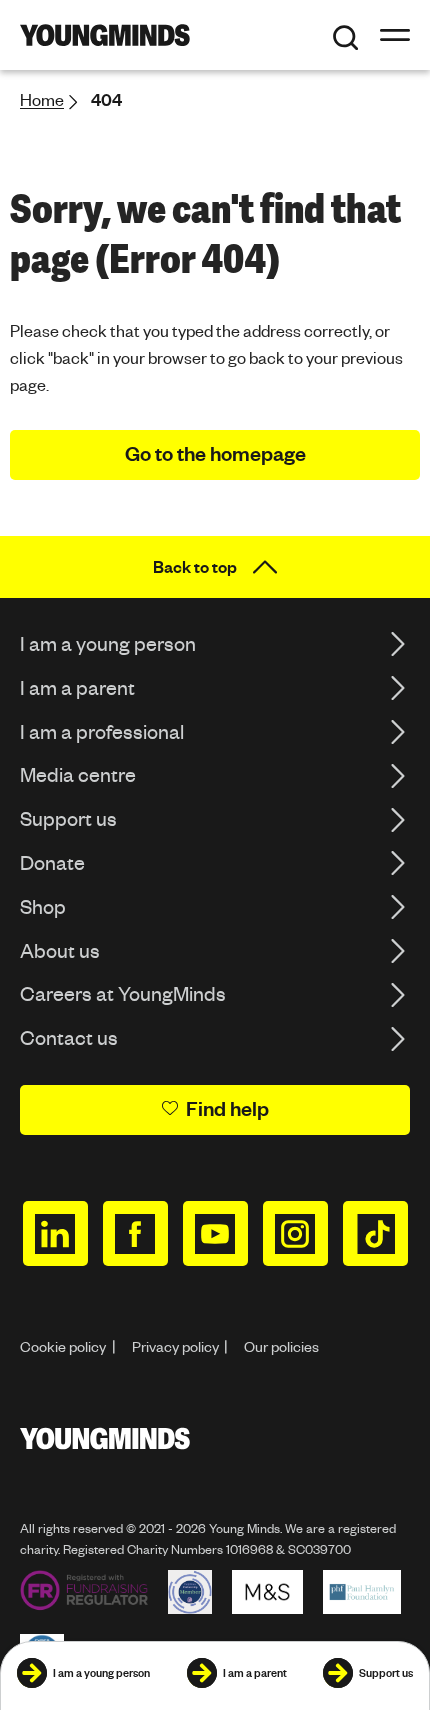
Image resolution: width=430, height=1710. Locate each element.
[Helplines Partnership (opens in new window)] (190, 1592)
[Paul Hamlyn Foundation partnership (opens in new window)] (362, 1592)
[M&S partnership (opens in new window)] (267, 1592)
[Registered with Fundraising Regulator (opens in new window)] (84, 1592)
